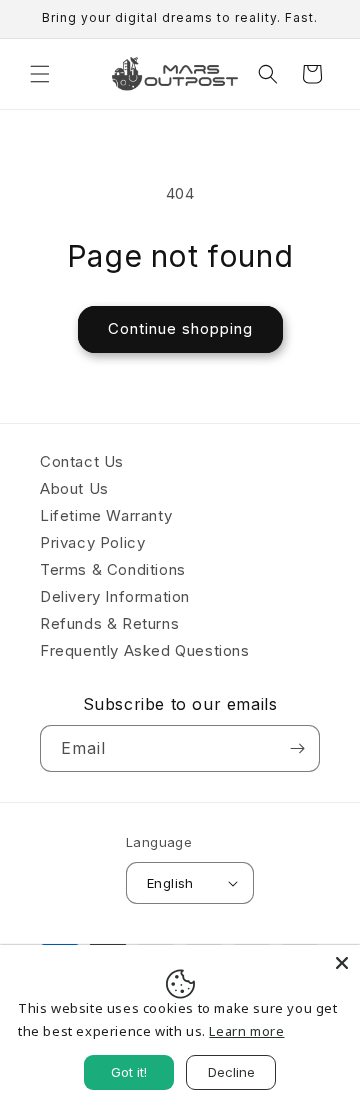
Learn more (246, 1031)
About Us (74, 488)
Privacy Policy (92, 542)
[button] (40, 74)
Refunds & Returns (109, 623)
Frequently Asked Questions (145, 650)
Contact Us (82, 461)
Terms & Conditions (113, 569)
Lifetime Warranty (106, 515)
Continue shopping (180, 328)
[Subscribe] (297, 748)
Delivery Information (115, 596)
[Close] (342, 963)
